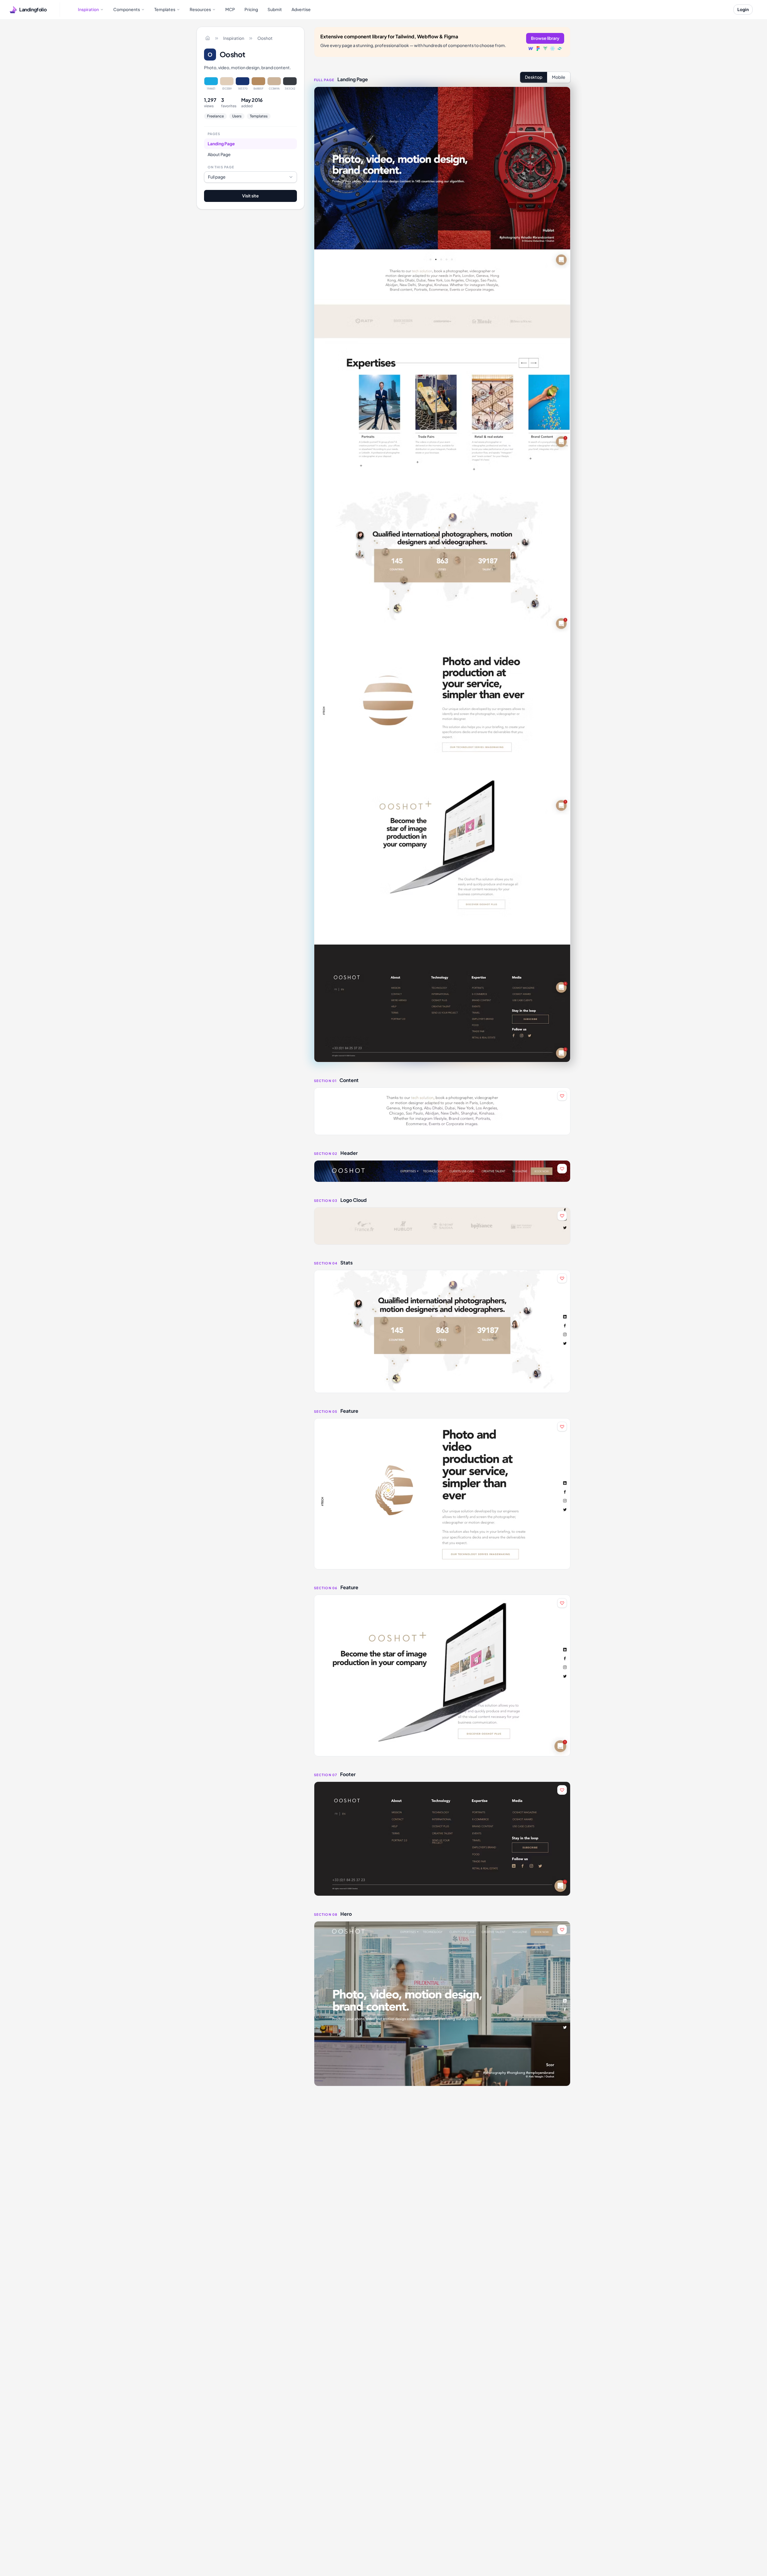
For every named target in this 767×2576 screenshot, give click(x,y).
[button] (442, 1111)
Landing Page (221, 143)
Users (237, 116)
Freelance (215, 116)
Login (743, 9)
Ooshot (265, 38)
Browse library (545, 38)
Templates (259, 116)
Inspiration (234, 38)
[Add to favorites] (562, 1096)
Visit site (250, 196)
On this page (221, 167)
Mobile (559, 77)
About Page (219, 154)
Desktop (534, 77)
